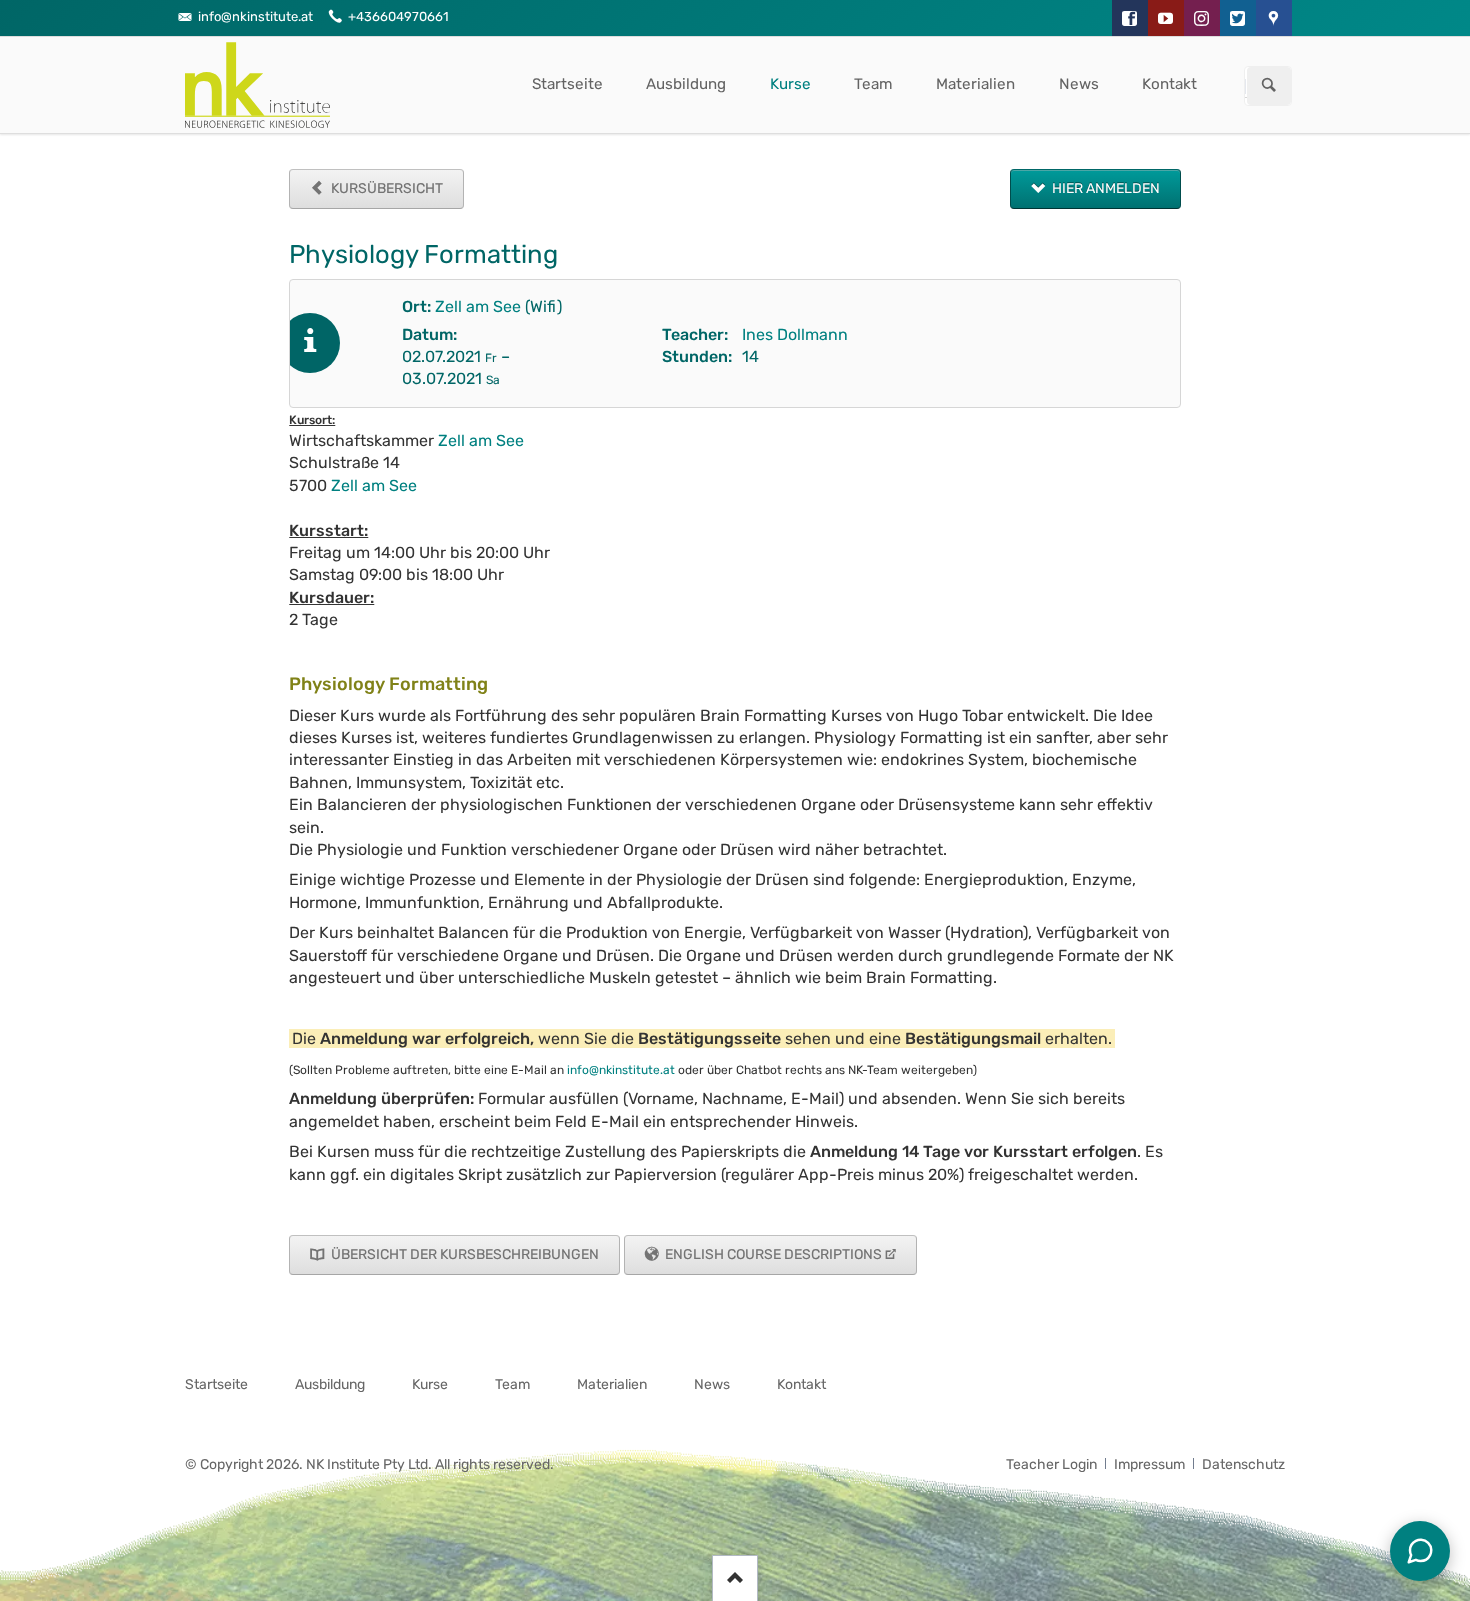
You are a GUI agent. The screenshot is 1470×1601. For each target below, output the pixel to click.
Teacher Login (1051, 1464)
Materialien (975, 84)
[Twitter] (1238, 18)
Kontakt (1169, 84)
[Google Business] (1274, 18)
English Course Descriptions (772, 1254)
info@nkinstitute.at (621, 1070)
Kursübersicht (385, 188)
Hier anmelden (1104, 188)
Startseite (567, 84)
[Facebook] (1130, 18)
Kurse (790, 84)
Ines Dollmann (795, 334)
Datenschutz (1243, 1464)
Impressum (1149, 1464)
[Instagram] (1202, 18)
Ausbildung (686, 84)
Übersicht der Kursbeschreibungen (463, 1254)
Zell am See (478, 306)
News (1079, 84)
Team (873, 84)
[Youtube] (1166, 18)
